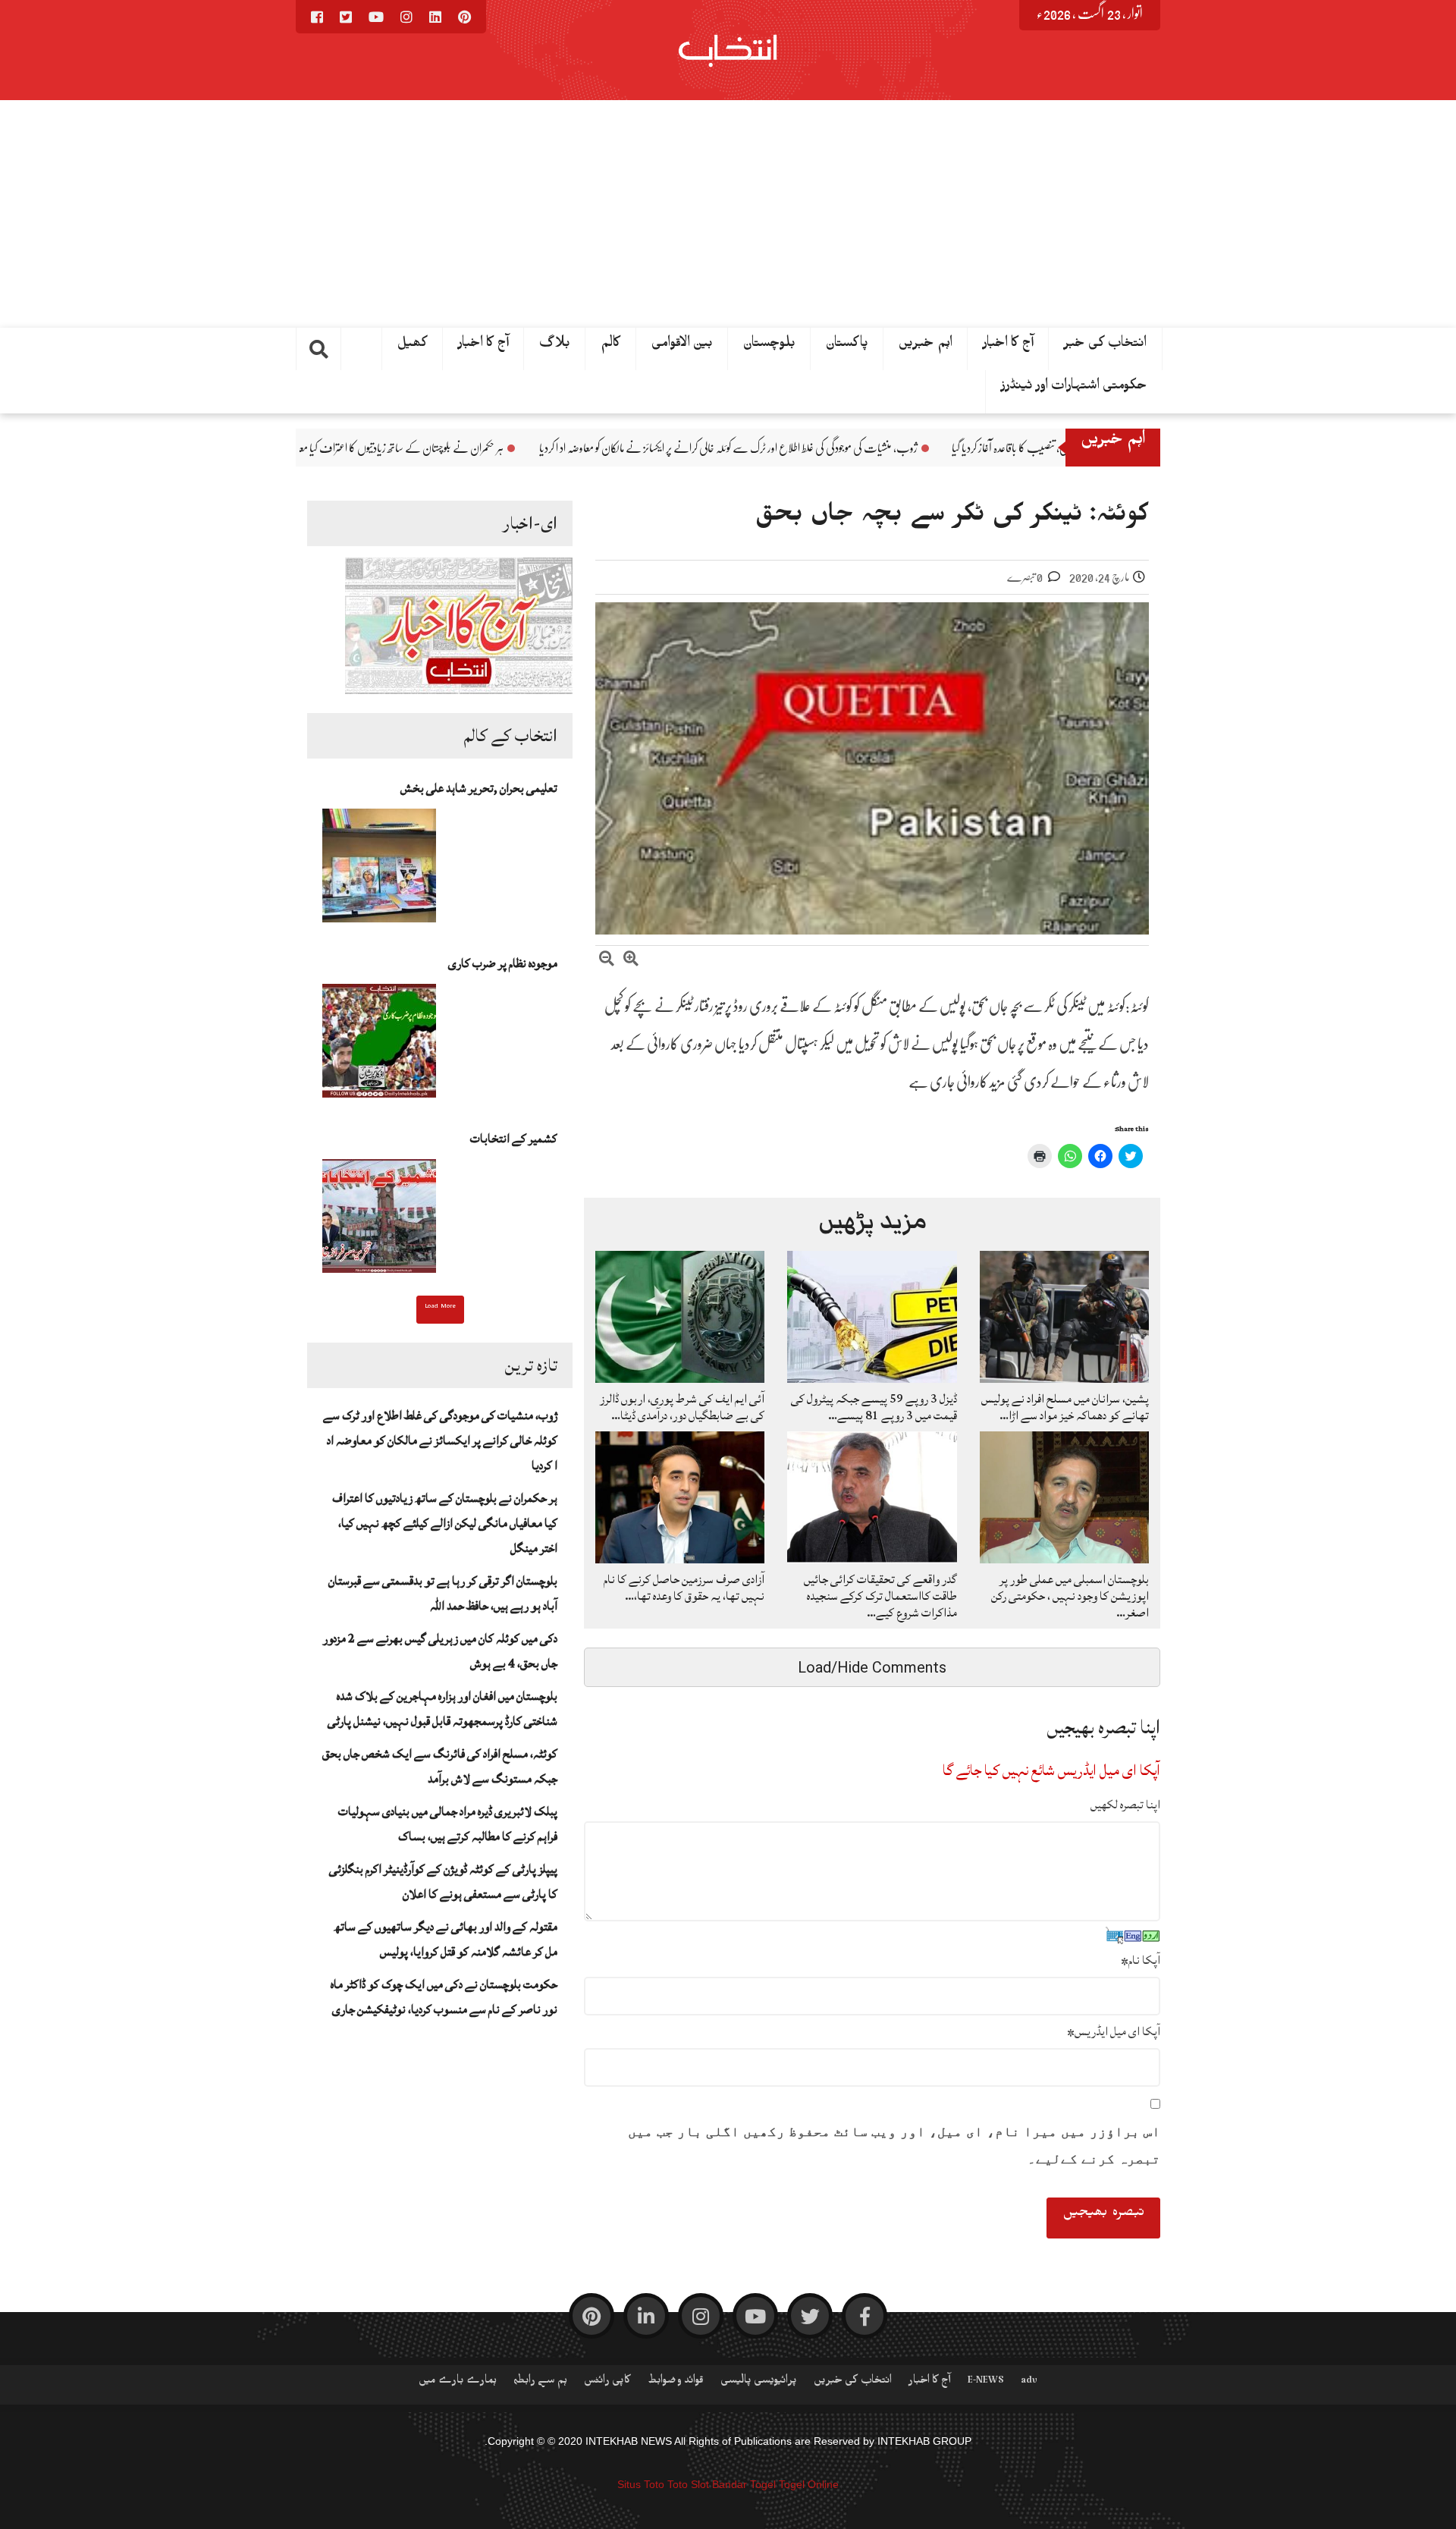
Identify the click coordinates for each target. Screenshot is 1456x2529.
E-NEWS (986, 2383)
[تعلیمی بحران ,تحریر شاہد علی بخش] (379, 870)
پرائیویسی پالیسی (759, 2383)
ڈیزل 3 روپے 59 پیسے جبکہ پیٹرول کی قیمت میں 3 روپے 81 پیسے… (874, 1407)
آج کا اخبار (483, 346)
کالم (611, 346)
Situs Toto (641, 2484)
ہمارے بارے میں (458, 2383)
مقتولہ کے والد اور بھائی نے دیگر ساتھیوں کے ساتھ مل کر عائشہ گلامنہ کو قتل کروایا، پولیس (446, 1939)
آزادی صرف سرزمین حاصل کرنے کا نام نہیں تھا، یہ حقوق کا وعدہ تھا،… (684, 1588)
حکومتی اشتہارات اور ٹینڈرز (1074, 388)
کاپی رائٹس (607, 2383)
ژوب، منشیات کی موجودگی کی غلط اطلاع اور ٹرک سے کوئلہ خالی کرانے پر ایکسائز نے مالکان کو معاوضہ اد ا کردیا (896, 448)
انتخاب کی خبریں (853, 2383)
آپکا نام (1141, 1960)
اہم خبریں (926, 346)
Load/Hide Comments (872, 1667)
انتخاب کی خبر (1105, 346)
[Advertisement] (728, 214)
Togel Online (809, 2484)
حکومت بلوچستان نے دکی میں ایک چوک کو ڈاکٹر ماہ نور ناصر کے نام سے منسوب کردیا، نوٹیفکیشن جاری (444, 1997)
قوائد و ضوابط (676, 2383)
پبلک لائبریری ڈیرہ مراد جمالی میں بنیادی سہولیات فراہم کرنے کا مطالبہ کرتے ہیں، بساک (448, 1824)
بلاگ (555, 346)
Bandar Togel (744, 2484)
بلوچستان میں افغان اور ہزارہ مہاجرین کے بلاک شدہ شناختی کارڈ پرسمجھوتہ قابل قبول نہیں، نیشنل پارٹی (442, 1709)
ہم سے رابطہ (540, 2383)
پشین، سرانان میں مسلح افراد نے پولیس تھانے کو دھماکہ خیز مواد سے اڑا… (1065, 1407)
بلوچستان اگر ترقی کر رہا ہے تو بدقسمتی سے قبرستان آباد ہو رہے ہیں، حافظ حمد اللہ (443, 1593)
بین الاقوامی (682, 346)
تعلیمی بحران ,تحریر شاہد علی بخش (479, 788)
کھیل (413, 346)
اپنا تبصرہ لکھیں (1125, 1805)
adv (1029, 2383)
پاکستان (847, 346)
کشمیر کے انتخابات (514, 1139)
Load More (440, 1308)
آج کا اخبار (1008, 346)
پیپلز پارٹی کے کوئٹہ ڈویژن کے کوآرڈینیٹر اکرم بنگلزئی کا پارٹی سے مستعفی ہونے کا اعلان (443, 1882)
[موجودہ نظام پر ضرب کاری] (379, 1045)
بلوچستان (769, 346)
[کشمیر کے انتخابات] (379, 1221)
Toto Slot (688, 2484)
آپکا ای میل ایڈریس (1114, 2031)
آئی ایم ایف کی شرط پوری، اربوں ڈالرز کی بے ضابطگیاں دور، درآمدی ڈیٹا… (682, 1407)
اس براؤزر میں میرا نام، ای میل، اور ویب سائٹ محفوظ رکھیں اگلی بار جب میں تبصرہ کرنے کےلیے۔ (894, 2145)
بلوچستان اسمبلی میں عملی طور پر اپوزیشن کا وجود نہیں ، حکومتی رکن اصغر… (1070, 1596)
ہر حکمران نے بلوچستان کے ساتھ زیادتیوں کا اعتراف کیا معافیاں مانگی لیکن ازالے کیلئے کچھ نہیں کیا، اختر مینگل (480, 448)
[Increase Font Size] (631, 961)
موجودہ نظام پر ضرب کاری (503, 963)
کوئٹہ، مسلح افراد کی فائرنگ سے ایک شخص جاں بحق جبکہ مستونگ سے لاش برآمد (440, 1766)
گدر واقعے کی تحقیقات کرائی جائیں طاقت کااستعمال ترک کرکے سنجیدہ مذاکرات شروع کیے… (880, 1596)
